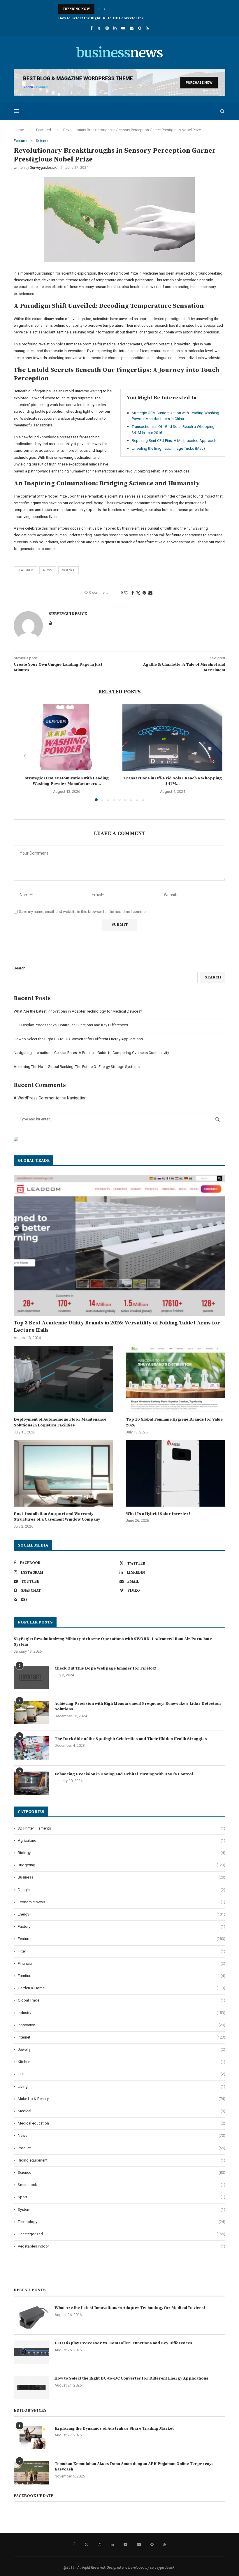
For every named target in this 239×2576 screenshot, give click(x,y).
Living (122, 2086)
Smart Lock (122, 2185)
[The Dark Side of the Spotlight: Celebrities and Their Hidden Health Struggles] (31, 1748)
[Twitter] (99, 28)
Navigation (77, 1098)
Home (19, 130)
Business (122, 1877)
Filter (122, 1951)
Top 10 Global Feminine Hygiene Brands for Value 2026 (174, 1422)
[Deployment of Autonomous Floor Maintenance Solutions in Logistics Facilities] (63, 1379)
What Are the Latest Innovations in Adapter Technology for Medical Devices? (78, 1011)
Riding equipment (122, 2160)
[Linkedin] (115, 28)
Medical (122, 2111)
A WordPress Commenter (37, 1098)
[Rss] (147, 28)
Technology (122, 2222)
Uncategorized (122, 2234)
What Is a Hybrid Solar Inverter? (158, 1514)
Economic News (122, 1902)
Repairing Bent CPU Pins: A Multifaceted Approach (174, 441)
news (48, 570)
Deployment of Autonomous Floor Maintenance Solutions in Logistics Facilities (60, 1422)
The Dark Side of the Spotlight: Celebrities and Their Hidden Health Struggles (131, 1739)
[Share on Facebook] (133, 593)
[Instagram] (107, 28)
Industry (122, 2013)
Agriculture (122, 1840)
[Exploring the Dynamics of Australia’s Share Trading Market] (31, 2438)
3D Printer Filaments (122, 1828)
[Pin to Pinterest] (144, 593)
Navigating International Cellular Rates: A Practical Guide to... (114, 18)
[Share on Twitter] (138, 593)
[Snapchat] (140, 28)
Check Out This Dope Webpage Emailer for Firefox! (105, 1668)
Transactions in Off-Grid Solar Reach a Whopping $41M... (173, 781)
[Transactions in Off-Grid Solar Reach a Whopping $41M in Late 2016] (172, 737)
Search (20, 968)
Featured (44, 130)
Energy (122, 1914)
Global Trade (122, 2000)
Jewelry (122, 2049)
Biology (122, 1853)
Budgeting (122, 1865)
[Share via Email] (150, 593)
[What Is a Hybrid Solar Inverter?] (176, 1473)
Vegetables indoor (122, 2246)
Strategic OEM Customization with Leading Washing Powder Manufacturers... (67, 781)
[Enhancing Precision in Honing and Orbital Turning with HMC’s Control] (31, 1783)
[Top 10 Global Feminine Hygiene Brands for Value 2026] (176, 1379)
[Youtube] (123, 28)
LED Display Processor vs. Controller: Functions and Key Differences (71, 1025)
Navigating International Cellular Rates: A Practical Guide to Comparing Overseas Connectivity (91, 1053)
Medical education (122, 2123)
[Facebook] (91, 28)
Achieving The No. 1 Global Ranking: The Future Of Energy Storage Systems (77, 1067)
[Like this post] (126, 593)
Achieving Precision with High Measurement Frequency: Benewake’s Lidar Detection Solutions (138, 1707)
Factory (122, 1926)
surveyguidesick (43, 168)
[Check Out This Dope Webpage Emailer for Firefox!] (31, 1677)
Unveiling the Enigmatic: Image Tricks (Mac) (168, 448)
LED (122, 2074)
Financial (122, 1963)
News (122, 2135)
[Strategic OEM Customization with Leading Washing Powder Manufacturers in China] (67, 737)
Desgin (122, 1890)
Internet (122, 2037)
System (122, 2209)
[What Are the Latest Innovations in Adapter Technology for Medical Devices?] (31, 2317)
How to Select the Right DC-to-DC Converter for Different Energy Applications (78, 1039)
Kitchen (122, 2062)
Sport (122, 2197)
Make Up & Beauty (122, 2099)
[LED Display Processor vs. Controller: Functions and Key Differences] (31, 2352)
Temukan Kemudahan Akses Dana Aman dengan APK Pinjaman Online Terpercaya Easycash (134, 2467)
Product (122, 2148)
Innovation (122, 2025)
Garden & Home (122, 1988)
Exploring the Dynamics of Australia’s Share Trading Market (114, 2429)
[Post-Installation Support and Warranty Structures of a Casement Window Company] (63, 1473)
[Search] (222, 111)
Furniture (122, 1976)
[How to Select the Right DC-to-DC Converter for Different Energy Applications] (31, 2387)
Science (68, 570)
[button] (99, 9)
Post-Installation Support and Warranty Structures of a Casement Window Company (57, 1517)
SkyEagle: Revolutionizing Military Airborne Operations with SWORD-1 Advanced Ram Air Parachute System (113, 1642)
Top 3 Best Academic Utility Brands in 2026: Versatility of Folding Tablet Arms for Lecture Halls (117, 1326)
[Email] (132, 28)
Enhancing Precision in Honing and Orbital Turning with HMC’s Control (124, 1774)
